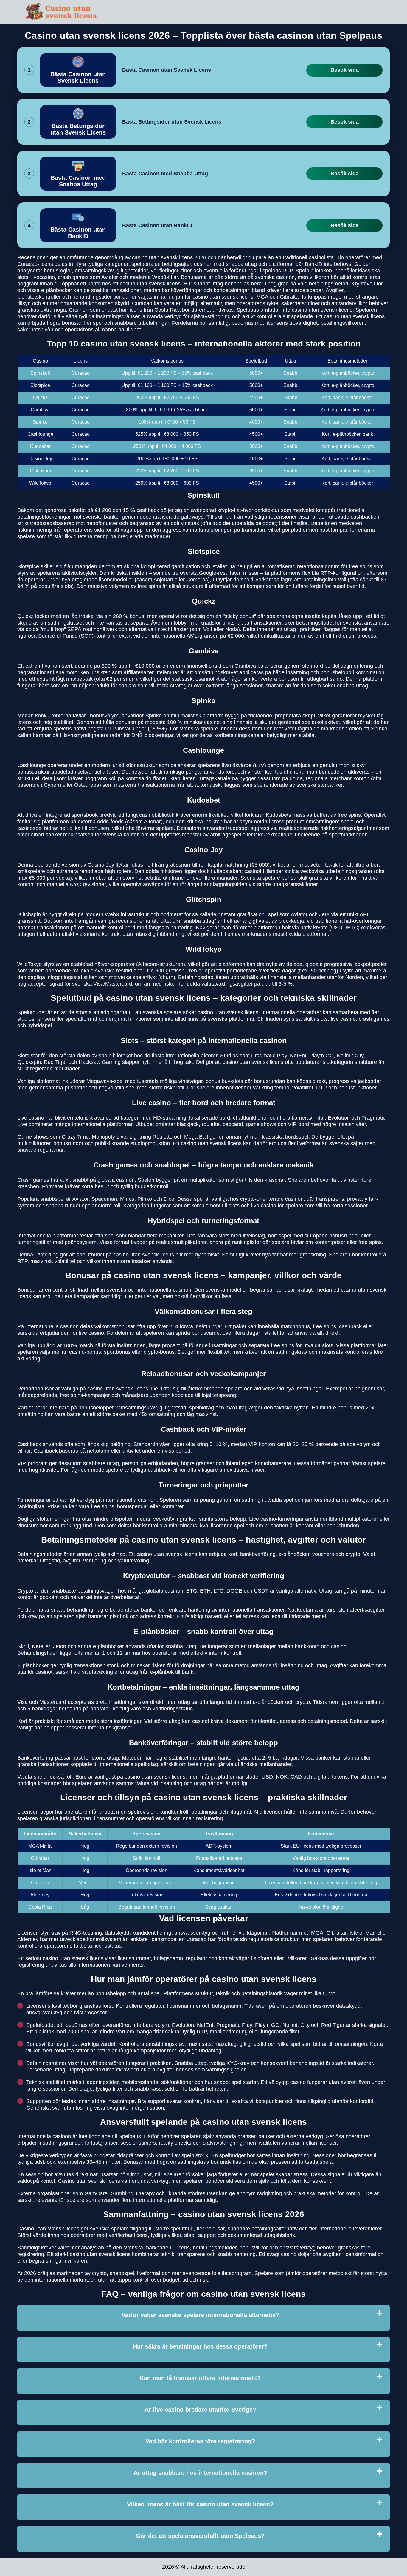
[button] (397, 2185)
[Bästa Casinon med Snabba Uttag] (78, 174)
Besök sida (345, 70)
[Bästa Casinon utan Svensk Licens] (78, 70)
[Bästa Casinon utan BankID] (78, 225)
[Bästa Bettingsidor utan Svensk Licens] (78, 122)
